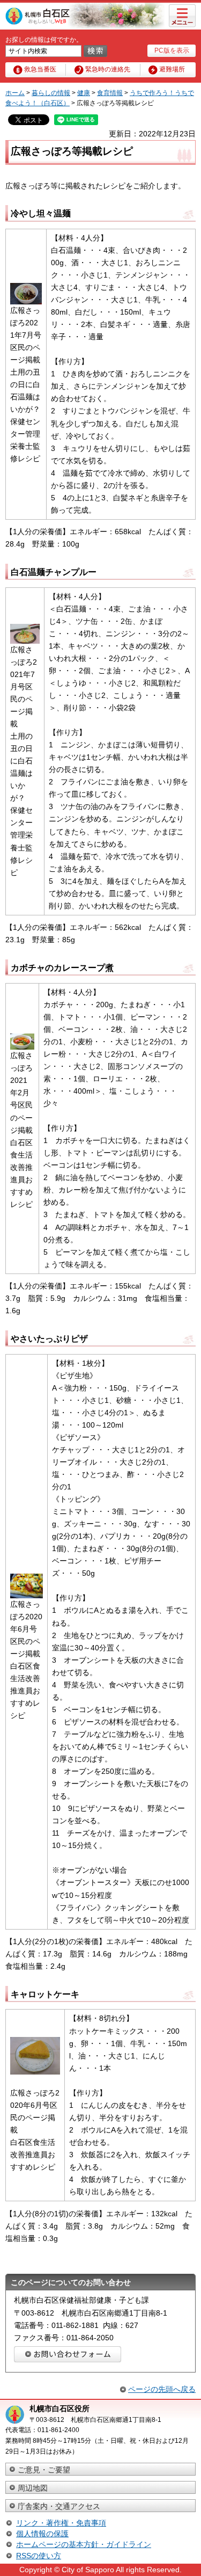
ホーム (15, 93)
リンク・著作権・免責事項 (61, 2523)
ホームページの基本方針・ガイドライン (84, 2544)
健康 (84, 93)
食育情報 (110, 93)
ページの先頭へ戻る (162, 2389)
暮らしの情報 (51, 93)
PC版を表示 (172, 50)
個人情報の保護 (42, 2534)
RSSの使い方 (39, 2556)
